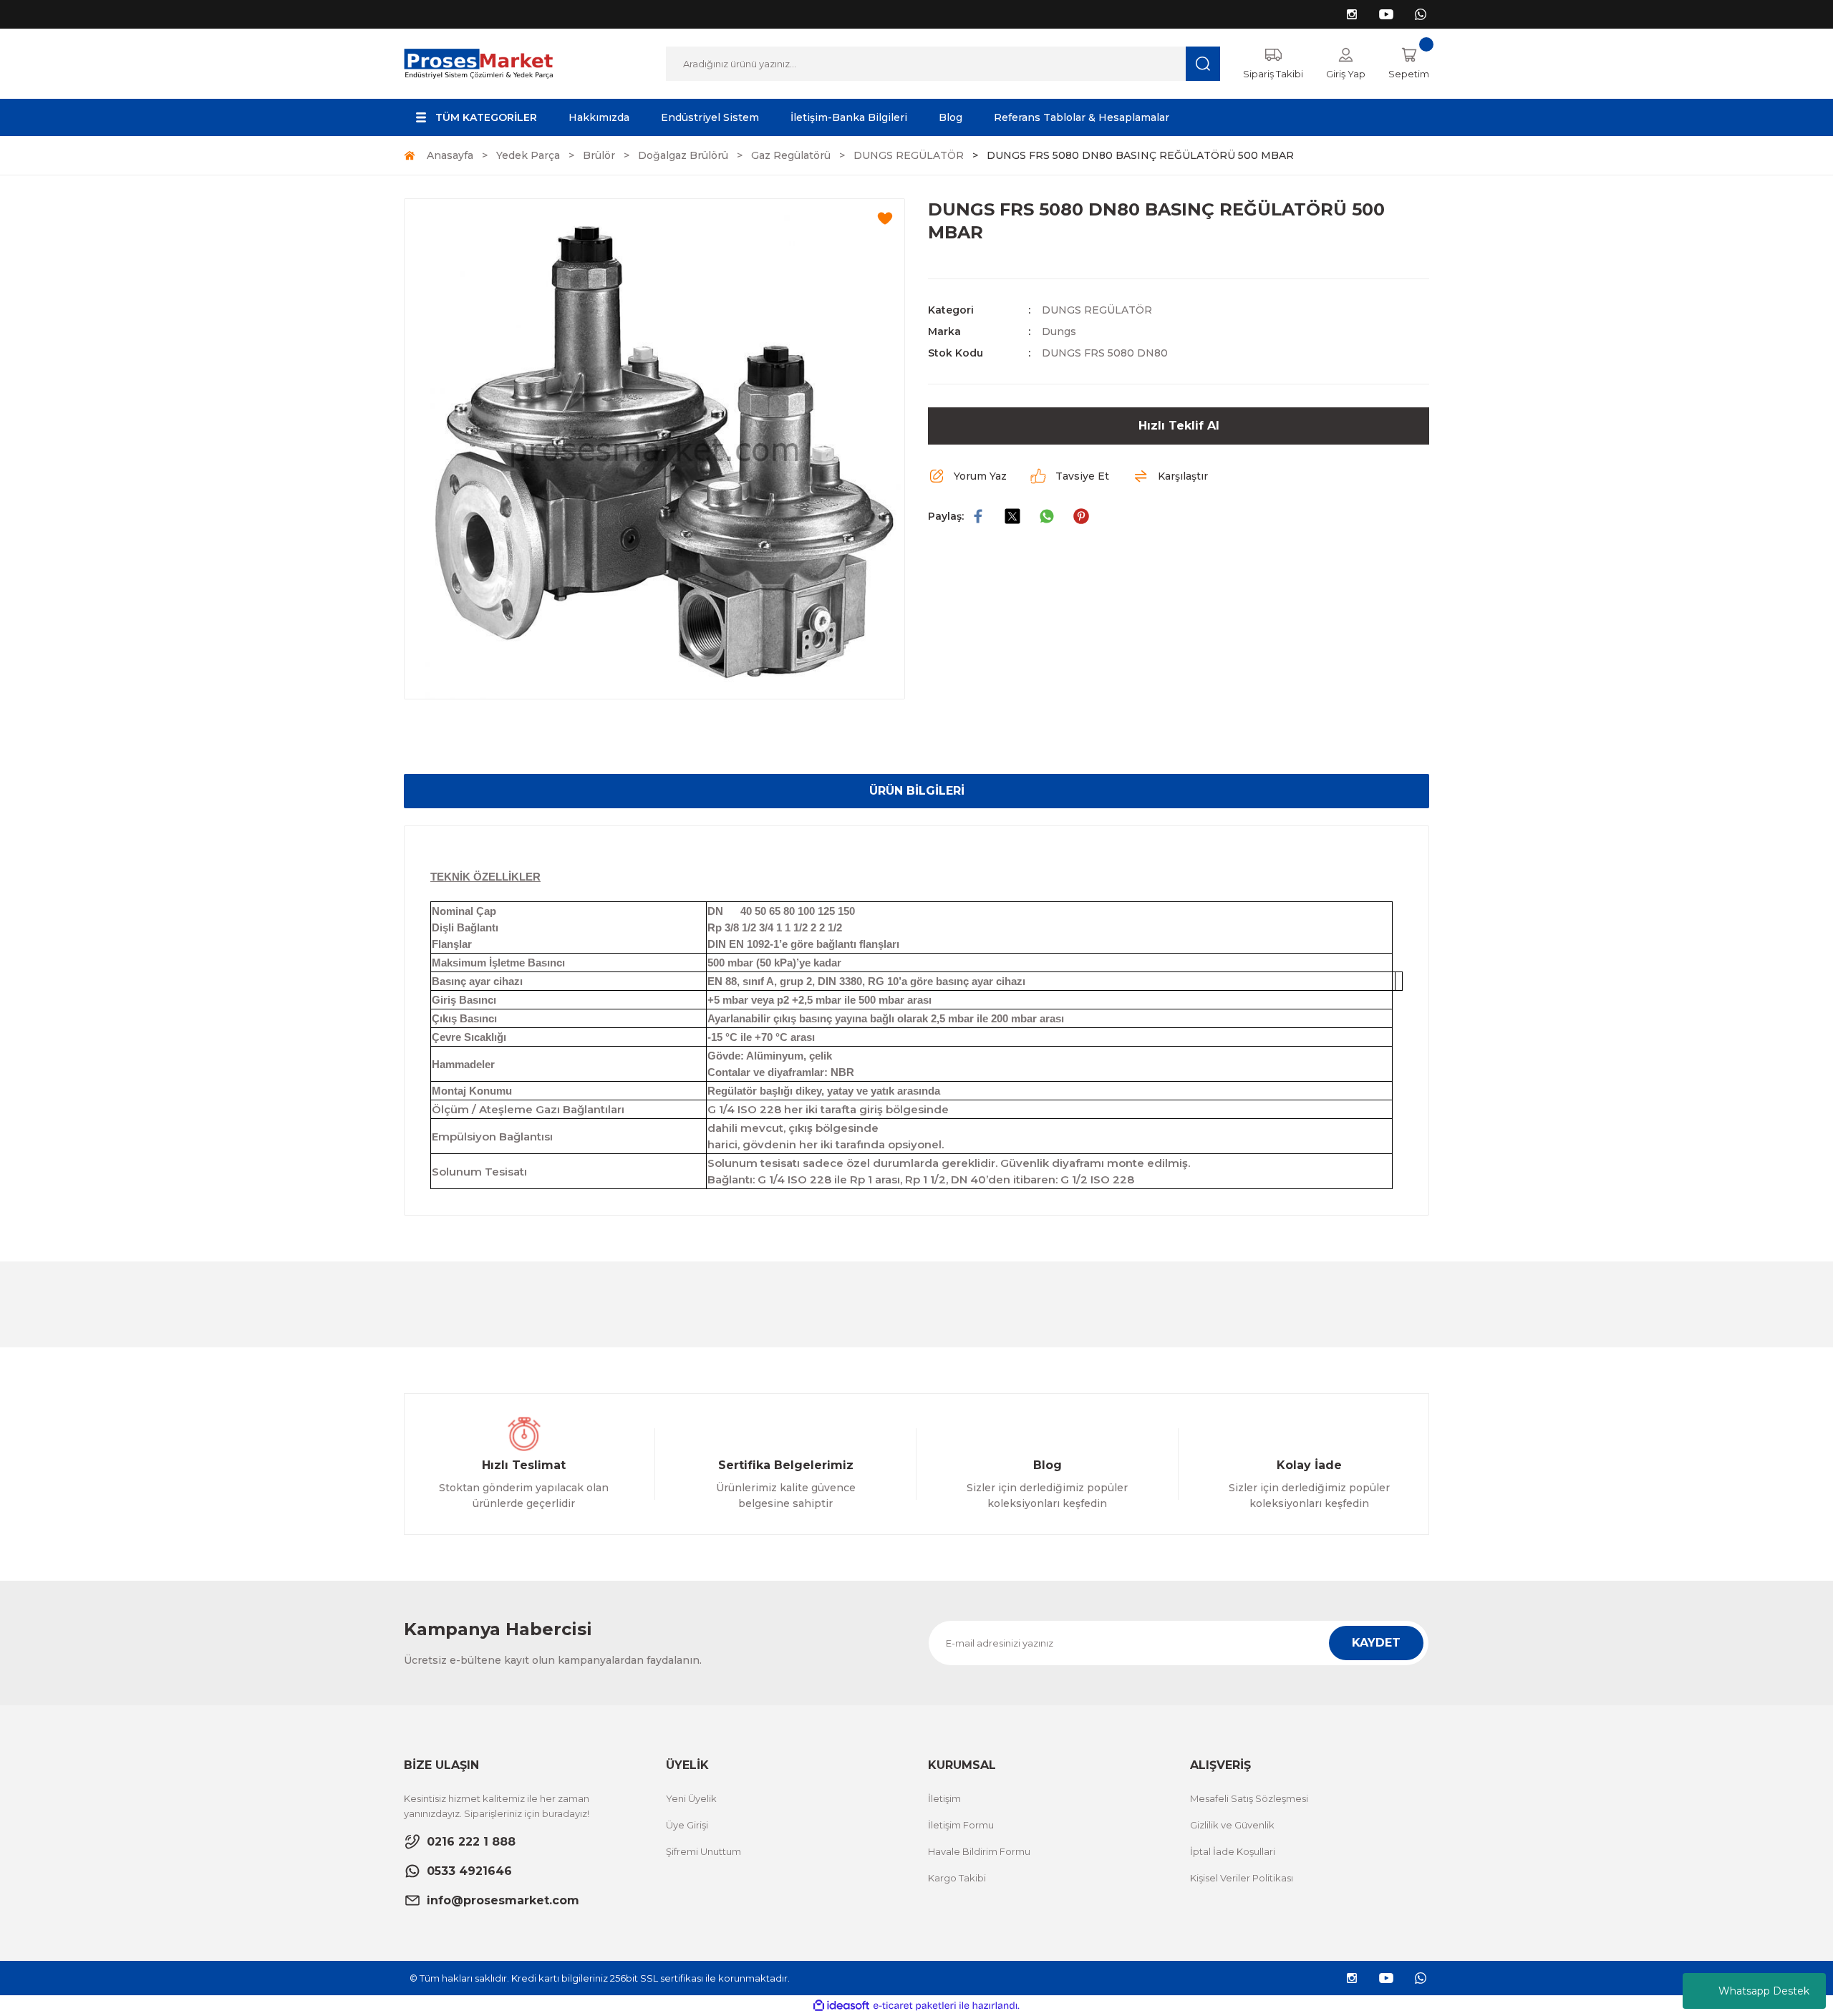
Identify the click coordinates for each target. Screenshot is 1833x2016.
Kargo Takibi (957, 1878)
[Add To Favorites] (885, 218)
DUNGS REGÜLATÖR (1097, 310)
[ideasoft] (841, 2006)
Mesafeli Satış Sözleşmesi (1249, 1798)
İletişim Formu (961, 1825)
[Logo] (479, 63)
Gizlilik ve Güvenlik (1232, 1825)
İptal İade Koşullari (1233, 1851)
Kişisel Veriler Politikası (1242, 1878)
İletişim (944, 1798)
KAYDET (1376, 1643)
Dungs (1059, 331)
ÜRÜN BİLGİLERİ (917, 791)
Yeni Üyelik (691, 1798)
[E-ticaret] (915, 2006)
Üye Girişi (687, 1825)
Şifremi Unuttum (703, 1851)
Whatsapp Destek (1764, 1991)
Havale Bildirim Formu (979, 1851)
